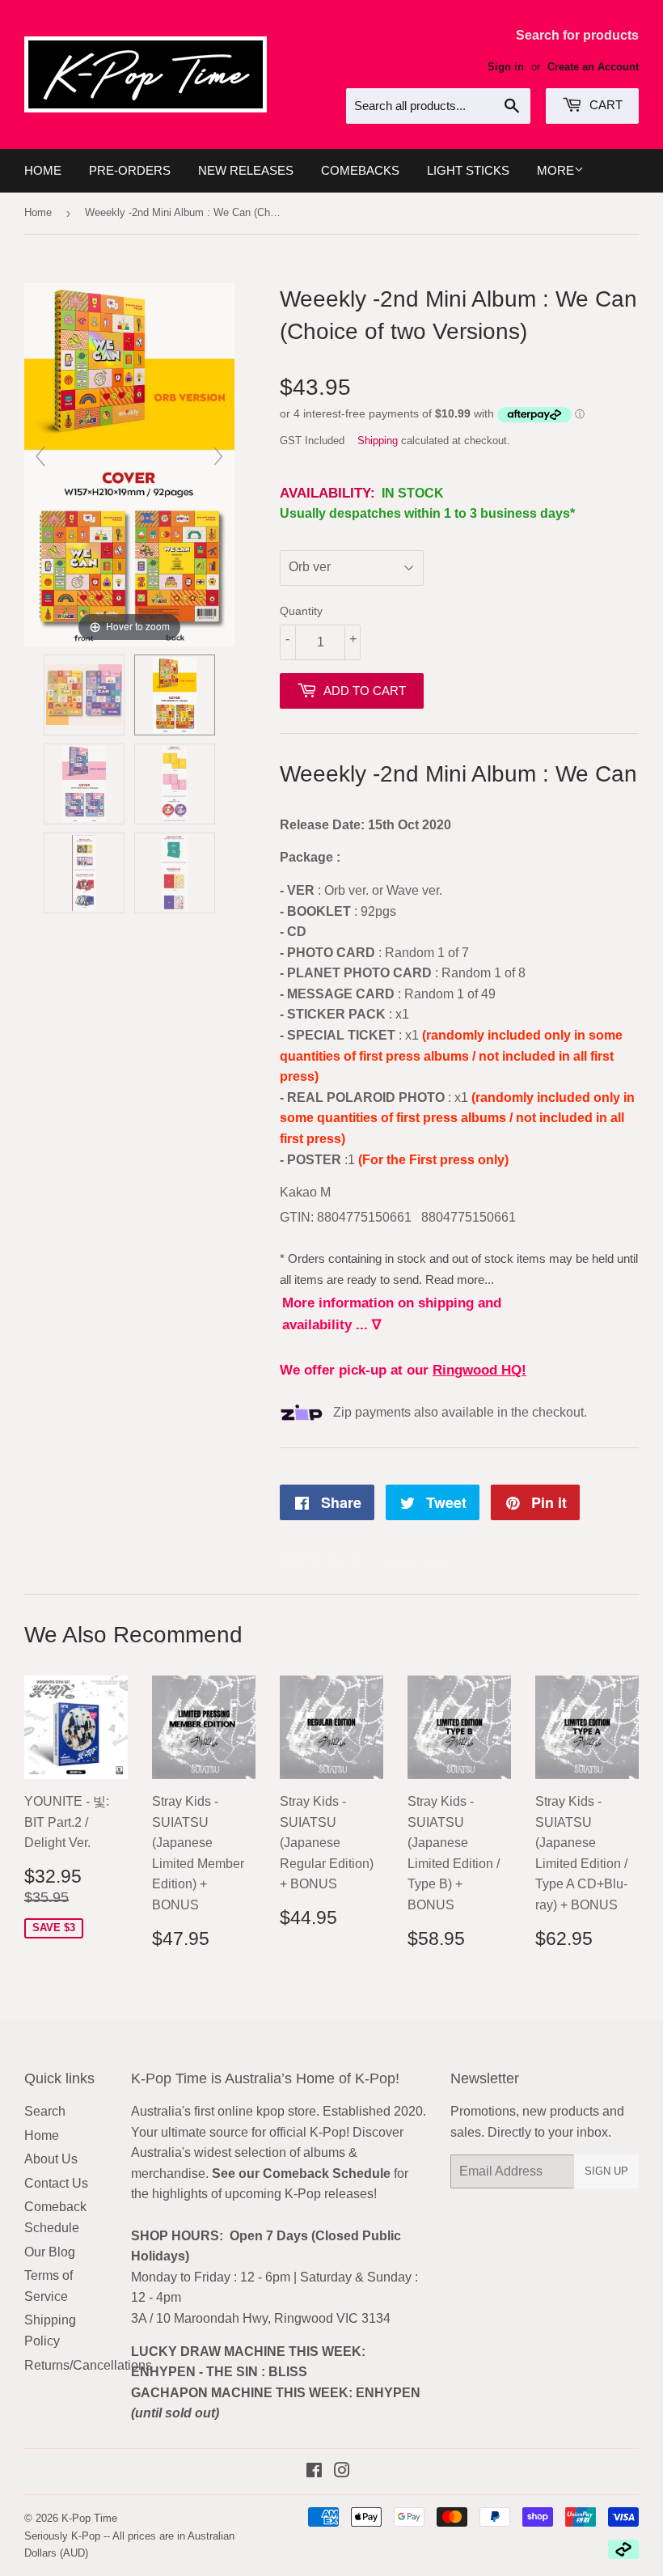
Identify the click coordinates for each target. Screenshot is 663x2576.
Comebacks (360, 170)
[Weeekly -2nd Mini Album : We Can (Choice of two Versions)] (84, 695)
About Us (51, 2159)
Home (43, 170)
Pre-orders (130, 170)
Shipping (378, 441)
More (555, 170)
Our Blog (50, 2252)
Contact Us (56, 2183)
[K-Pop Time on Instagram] (342, 2472)
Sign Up (606, 2171)
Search (45, 2111)
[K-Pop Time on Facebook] (314, 2472)
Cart (604, 105)
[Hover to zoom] (129, 464)
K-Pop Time (89, 2518)
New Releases (246, 170)
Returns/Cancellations (88, 2365)
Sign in (506, 67)
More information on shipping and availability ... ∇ (392, 1314)
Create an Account (593, 67)
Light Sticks (468, 170)
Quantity (301, 611)
